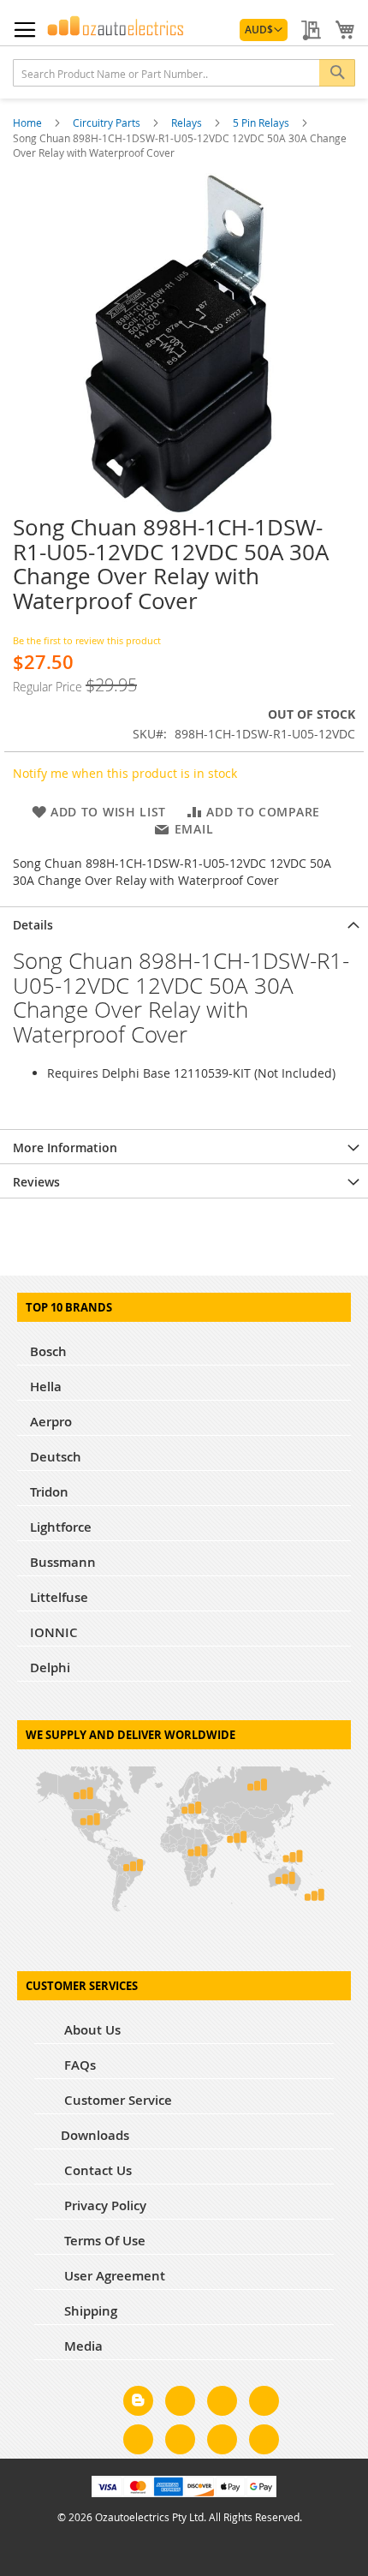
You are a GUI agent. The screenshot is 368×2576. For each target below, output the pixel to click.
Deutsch (56, 1457)
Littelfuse (59, 1597)
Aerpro (51, 1422)
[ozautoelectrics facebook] (180, 2404)
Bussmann (63, 1562)
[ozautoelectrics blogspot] (138, 2401)
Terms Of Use (103, 2241)
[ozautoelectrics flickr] (180, 2442)
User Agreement (113, 2276)
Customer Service (116, 2100)
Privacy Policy (104, 2205)
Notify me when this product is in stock (125, 773)
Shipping (89, 2311)
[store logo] (116, 26)
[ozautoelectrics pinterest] (138, 2442)
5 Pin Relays (262, 123)
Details (33, 925)
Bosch (48, 1351)
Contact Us (96, 2170)
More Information (65, 1148)
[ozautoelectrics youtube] (222, 2442)
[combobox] (184, 73)
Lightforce (61, 1527)
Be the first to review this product (87, 640)
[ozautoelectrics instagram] (222, 2404)
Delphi (50, 1668)
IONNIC (54, 1632)
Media (82, 2346)
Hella (46, 1387)
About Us (91, 2030)
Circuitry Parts (108, 123)
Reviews (36, 1182)
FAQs (78, 2065)
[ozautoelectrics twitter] (264, 2404)
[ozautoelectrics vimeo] (264, 2442)
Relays (188, 123)
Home (29, 123)
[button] (264, 30)
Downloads (95, 2135)
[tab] (184, 923)
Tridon (49, 1492)
